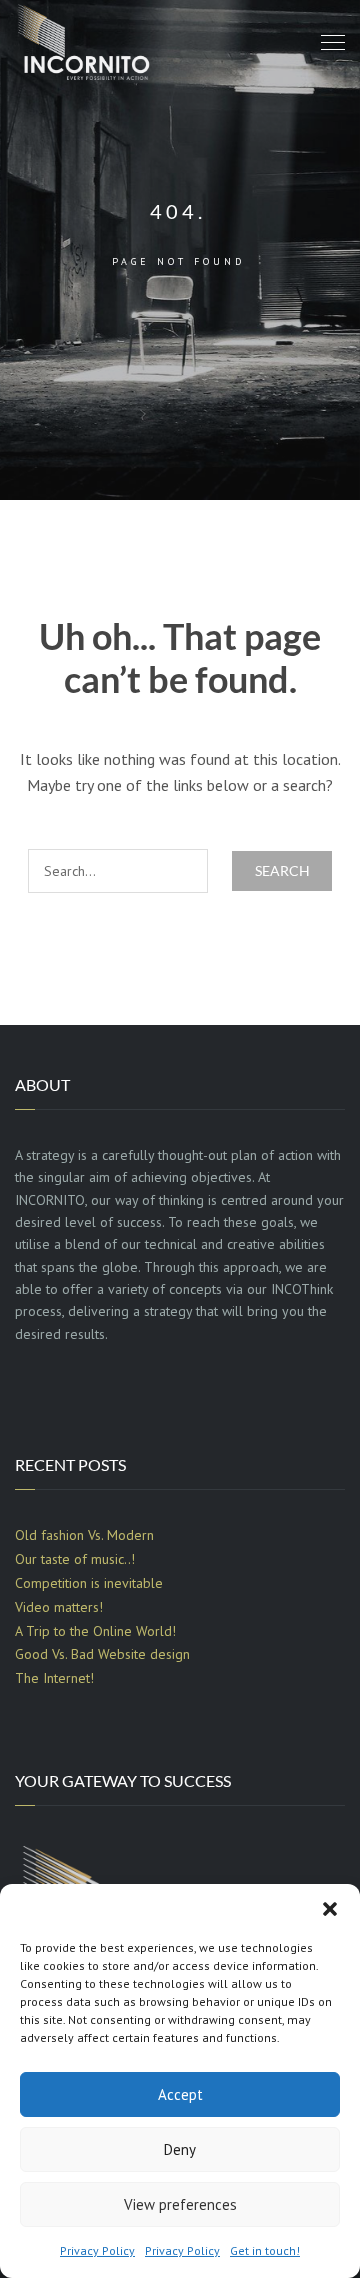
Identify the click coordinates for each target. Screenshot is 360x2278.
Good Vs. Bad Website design (102, 1654)
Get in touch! (265, 2250)
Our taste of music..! (75, 1559)
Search (282, 870)
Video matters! (59, 1607)
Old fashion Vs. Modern (84, 1535)
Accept (180, 2094)
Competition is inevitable (89, 1583)
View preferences (180, 2204)
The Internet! (54, 1678)
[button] (330, 1909)
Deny (180, 2149)
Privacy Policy (97, 2250)
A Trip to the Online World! (95, 1631)
